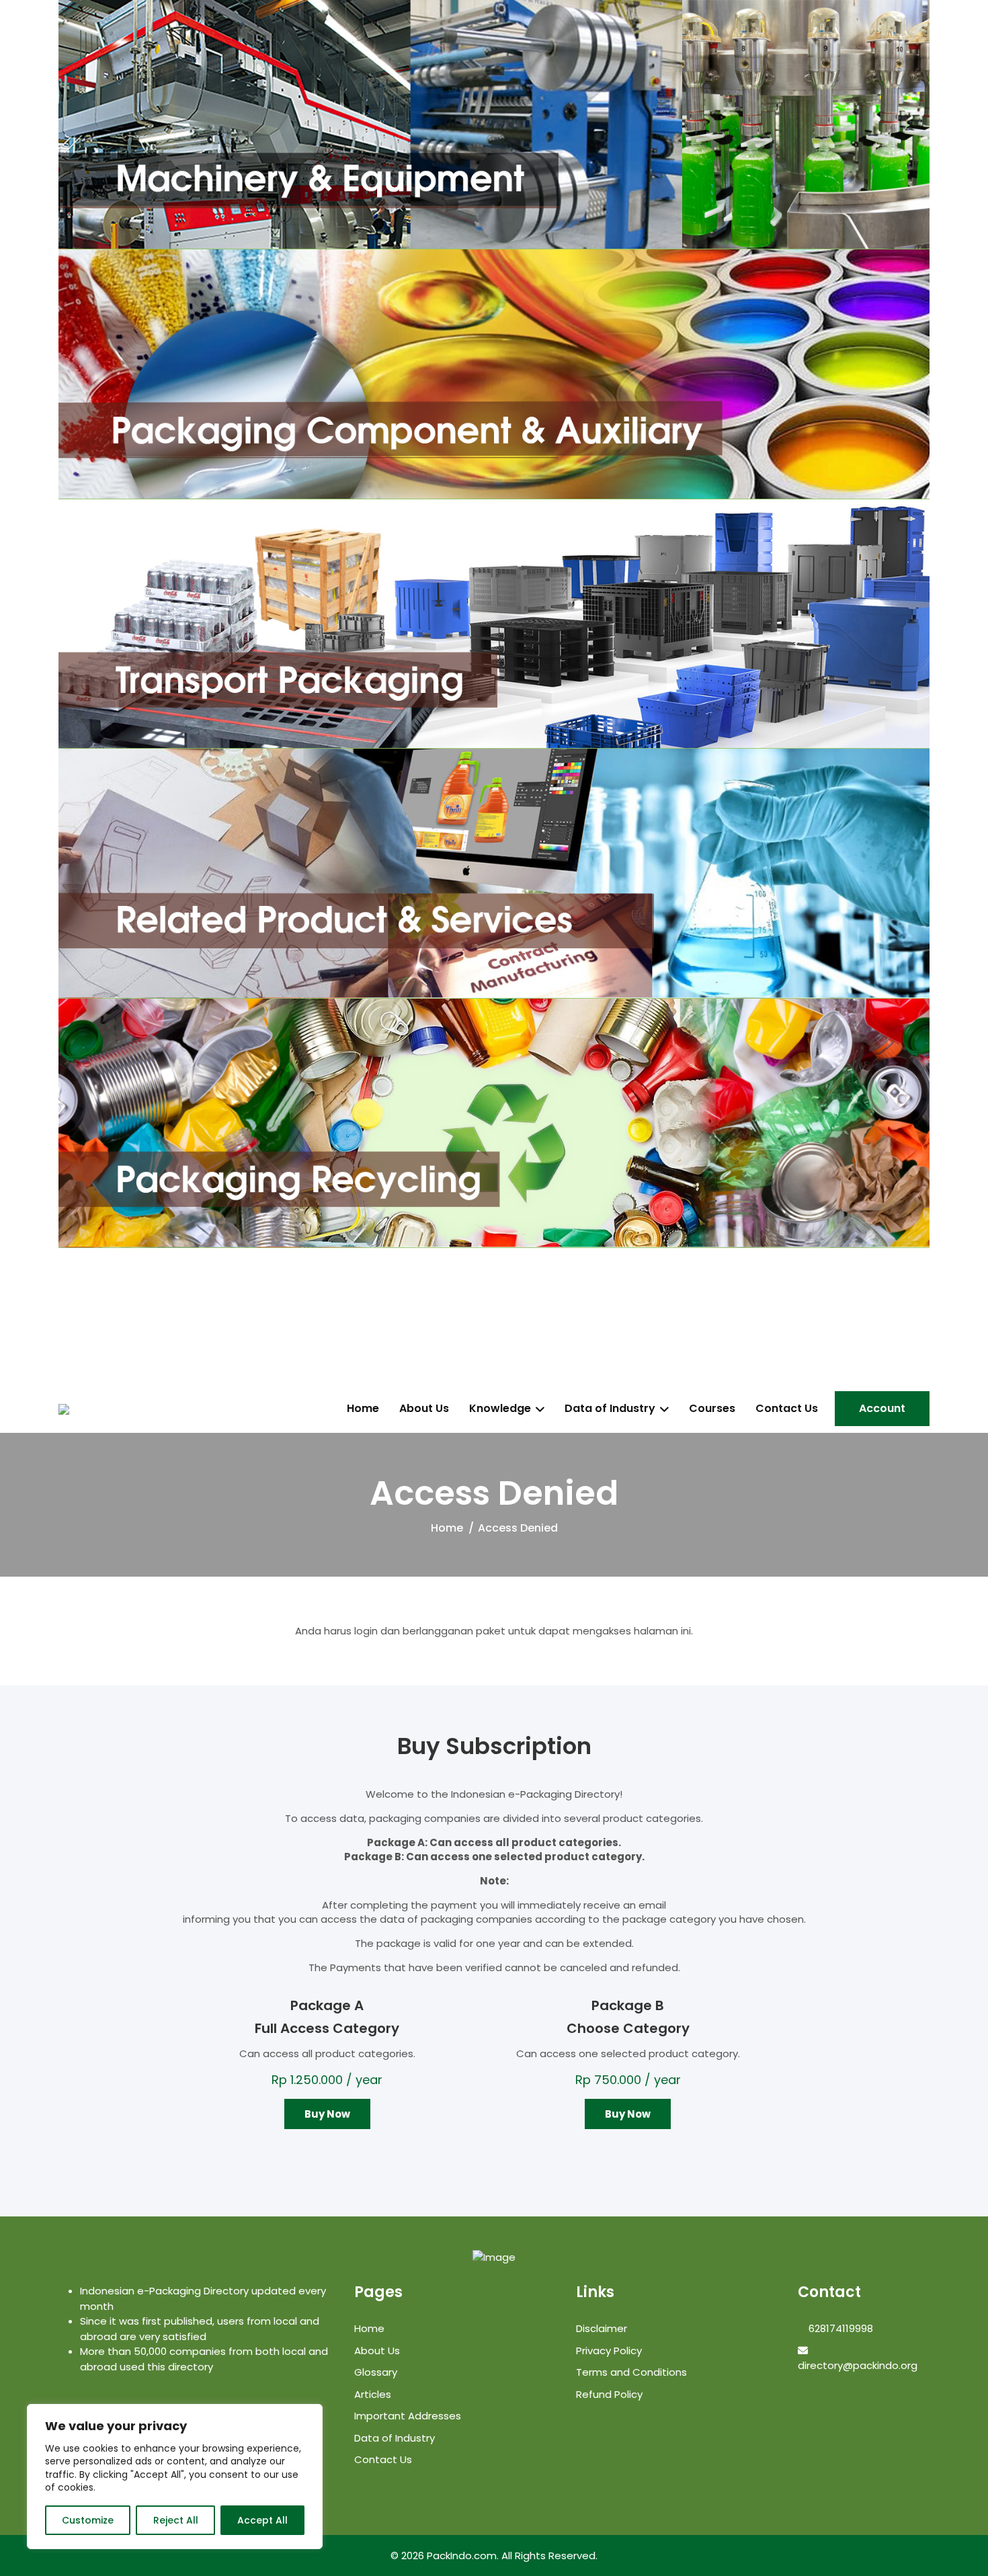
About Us (424, 1409)
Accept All (262, 2520)
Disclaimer (602, 2328)
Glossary (376, 2372)
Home (363, 1409)
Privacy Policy (609, 2351)
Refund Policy (609, 2394)
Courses (712, 1409)
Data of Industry (610, 1409)
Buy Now (327, 2114)
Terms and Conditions (631, 2372)
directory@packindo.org (858, 2365)
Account (882, 1408)
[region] (175, 2477)
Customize (88, 2520)
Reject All (176, 2520)
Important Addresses (408, 2416)
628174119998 (839, 2328)
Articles (373, 2394)
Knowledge (500, 1409)
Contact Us (787, 1409)
